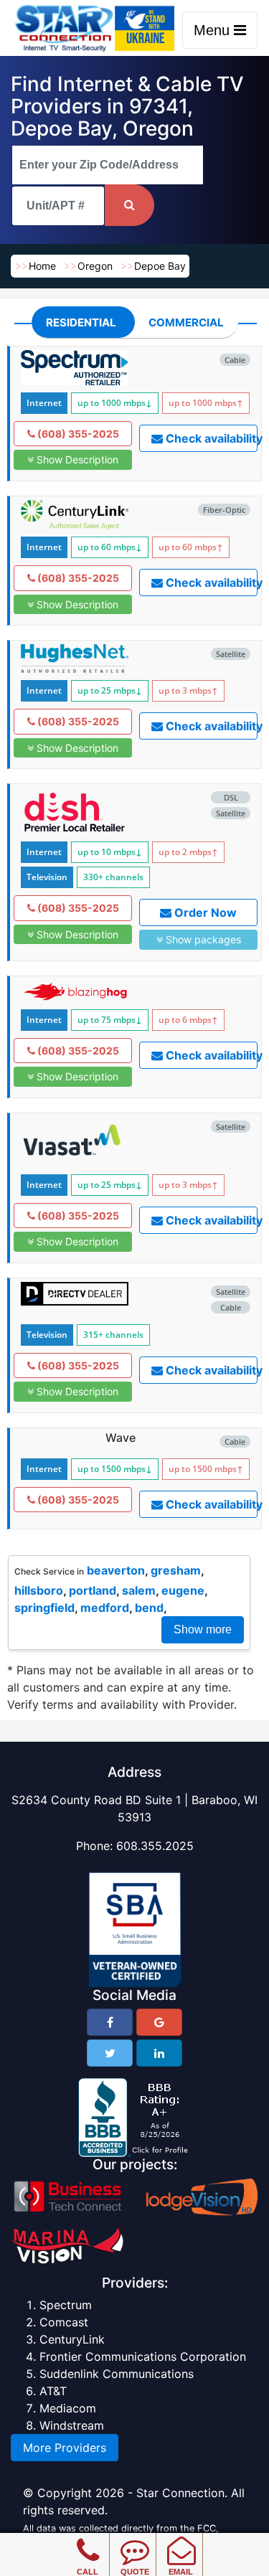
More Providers (65, 2448)
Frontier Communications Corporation (143, 2356)
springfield (44, 1608)
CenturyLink (72, 2339)
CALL (88, 2572)
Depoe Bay (160, 266)
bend (149, 1608)
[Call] (88, 2540)
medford (105, 1608)
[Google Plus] (159, 2022)
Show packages (202, 939)
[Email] (181, 2540)
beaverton (116, 1570)
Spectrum (66, 2305)
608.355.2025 (155, 1846)
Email (181, 2572)
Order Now (204, 912)
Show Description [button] (76, 459)
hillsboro (39, 1590)
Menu (214, 30)
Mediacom (68, 2408)
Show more (203, 1629)
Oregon (95, 266)
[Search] (129, 205)
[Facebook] (110, 2022)
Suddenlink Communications (117, 2374)
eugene (183, 1590)
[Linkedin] (159, 2053)
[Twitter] (110, 2053)
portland (93, 1590)
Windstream (72, 2425)
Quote (135, 2572)
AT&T (53, 2391)
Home (42, 266)
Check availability (210, 438)
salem (139, 1590)
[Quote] (134, 2540)
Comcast (64, 2322)
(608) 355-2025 (77, 434)
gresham (176, 1570)
